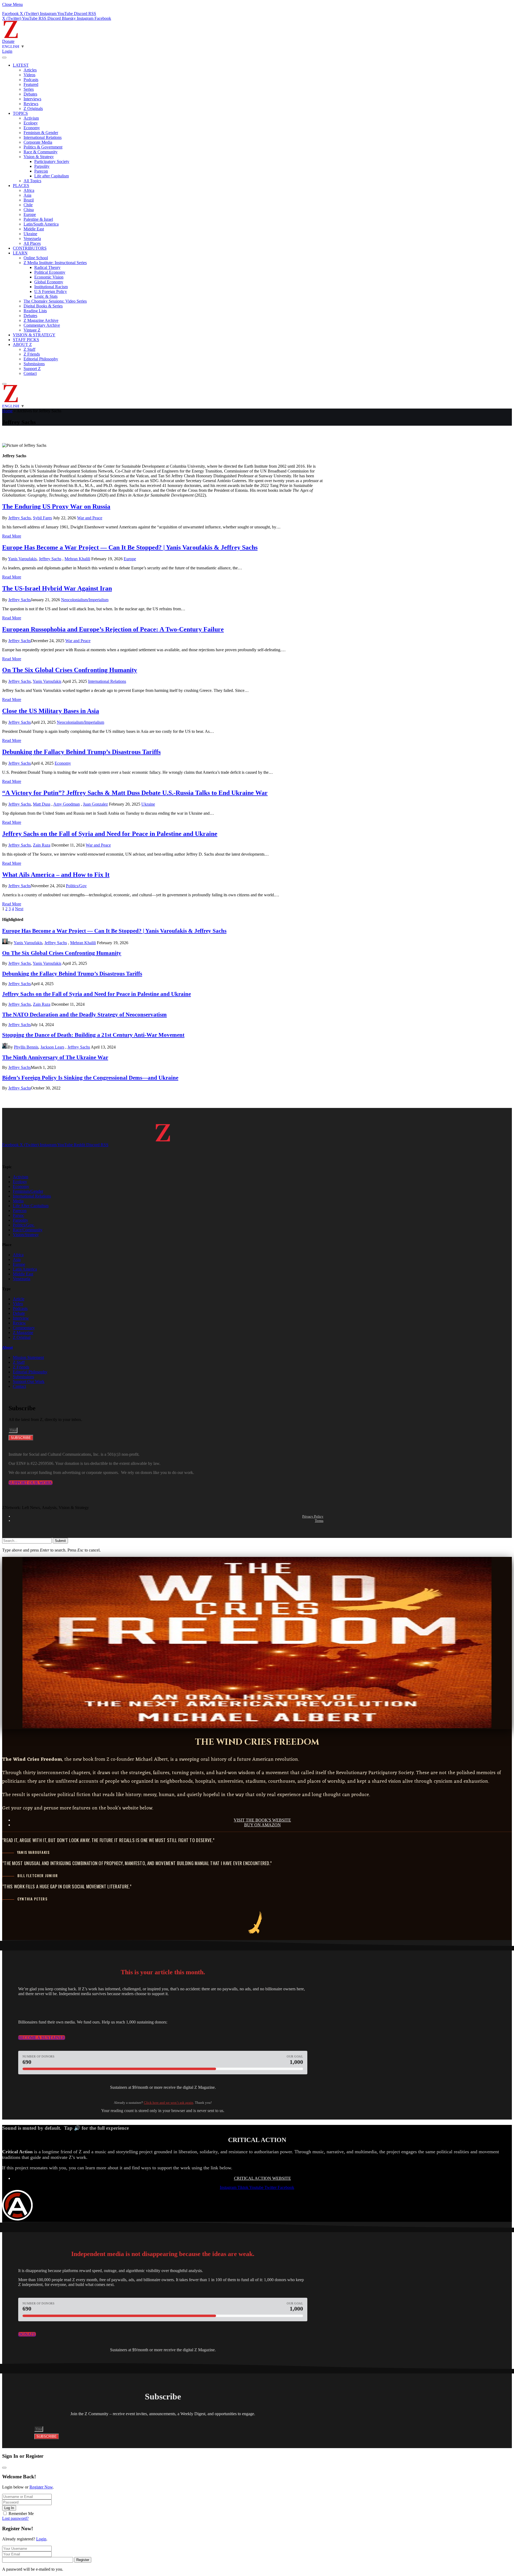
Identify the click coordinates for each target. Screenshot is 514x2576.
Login (41, 2539)
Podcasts (31, 80)
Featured (31, 84)
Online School (36, 258)
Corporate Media (38, 142)
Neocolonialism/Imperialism (85, 600)
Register (83, 2560)
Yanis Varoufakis (22, 559)
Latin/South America (41, 224)
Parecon (41, 171)
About (7, 1347)
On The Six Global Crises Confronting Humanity (70, 670)
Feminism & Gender (41, 133)
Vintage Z (32, 330)
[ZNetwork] (11, 37)
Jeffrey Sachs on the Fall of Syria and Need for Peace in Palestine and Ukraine (110, 834)
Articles (30, 70)
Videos (29, 75)
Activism (31, 118)
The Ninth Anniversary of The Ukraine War (55, 1057)
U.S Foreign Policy (51, 291)
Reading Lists (35, 311)
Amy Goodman (67, 804)
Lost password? (15, 2518)
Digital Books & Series (43, 306)
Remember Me (21, 2514)
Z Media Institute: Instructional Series (55, 263)
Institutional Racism (51, 287)
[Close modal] (4, 2468)
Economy (32, 128)
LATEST (21, 65)
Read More (12, 536)
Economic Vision (49, 277)
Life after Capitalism (52, 176)
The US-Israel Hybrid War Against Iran (57, 588)
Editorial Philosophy (41, 359)
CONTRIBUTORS (30, 248)
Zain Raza (42, 845)
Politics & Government (43, 147)
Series (29, 89)
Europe (30, 214)
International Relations (43, 137)
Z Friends (32, 354)
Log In (9, 2508)
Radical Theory (47, 267)
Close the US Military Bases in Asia (51, 711)
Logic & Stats (46, 296)
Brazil (29, 200)
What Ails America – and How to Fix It (56, 875)
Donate (8, 41)
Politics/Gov (76, 886)
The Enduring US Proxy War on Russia (56, 506)
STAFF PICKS (26, 340)
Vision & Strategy (39, 157)
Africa (29, 190)
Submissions (34, 364)
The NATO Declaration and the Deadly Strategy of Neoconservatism (84, 1014)
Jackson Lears (52, 1047)
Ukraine (30, 234)
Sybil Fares (42, 518)
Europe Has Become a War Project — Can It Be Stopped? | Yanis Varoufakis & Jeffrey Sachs (130, 547)
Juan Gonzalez (95, 804)
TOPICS (20, 113)
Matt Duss (42, 804)
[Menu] (4, 58)
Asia (27, 195)
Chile (28, 205)
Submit (60, 1541)
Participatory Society (52, 161)
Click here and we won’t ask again (169, 2103)
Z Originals (33, 108)
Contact (30, 373)
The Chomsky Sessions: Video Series (55, 301)
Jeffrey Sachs (20, 518)
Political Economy (50, 272)
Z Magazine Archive (41, 320)
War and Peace (90, 518)
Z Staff (29, 349)
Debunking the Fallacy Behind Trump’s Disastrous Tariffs (81, 752)
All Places (32, 243)
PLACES (21, 186)
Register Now (41, 2487)
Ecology (31, 123)
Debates (30, 94)
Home (7, 411)
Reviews (31, 104)
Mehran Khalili (77, 559)
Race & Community (41, 152)
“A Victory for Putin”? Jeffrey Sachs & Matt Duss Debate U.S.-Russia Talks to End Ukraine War (135, 793)
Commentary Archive (42, 325)
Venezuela (32, 239)
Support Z (32, 369)
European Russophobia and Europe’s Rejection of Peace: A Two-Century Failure (113, 629)
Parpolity (42, 166)
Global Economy (49, 282)
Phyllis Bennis (26, 1047)
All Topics (32, 181)
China (29, 210)
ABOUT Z (22, 344)
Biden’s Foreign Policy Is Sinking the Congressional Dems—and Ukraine (90, 1078)
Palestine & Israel (38, 219)
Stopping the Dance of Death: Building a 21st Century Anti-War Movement (93, 1035)
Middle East (34, 229)
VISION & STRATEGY (34, 335)
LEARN (20, 253)
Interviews (32, 99)
